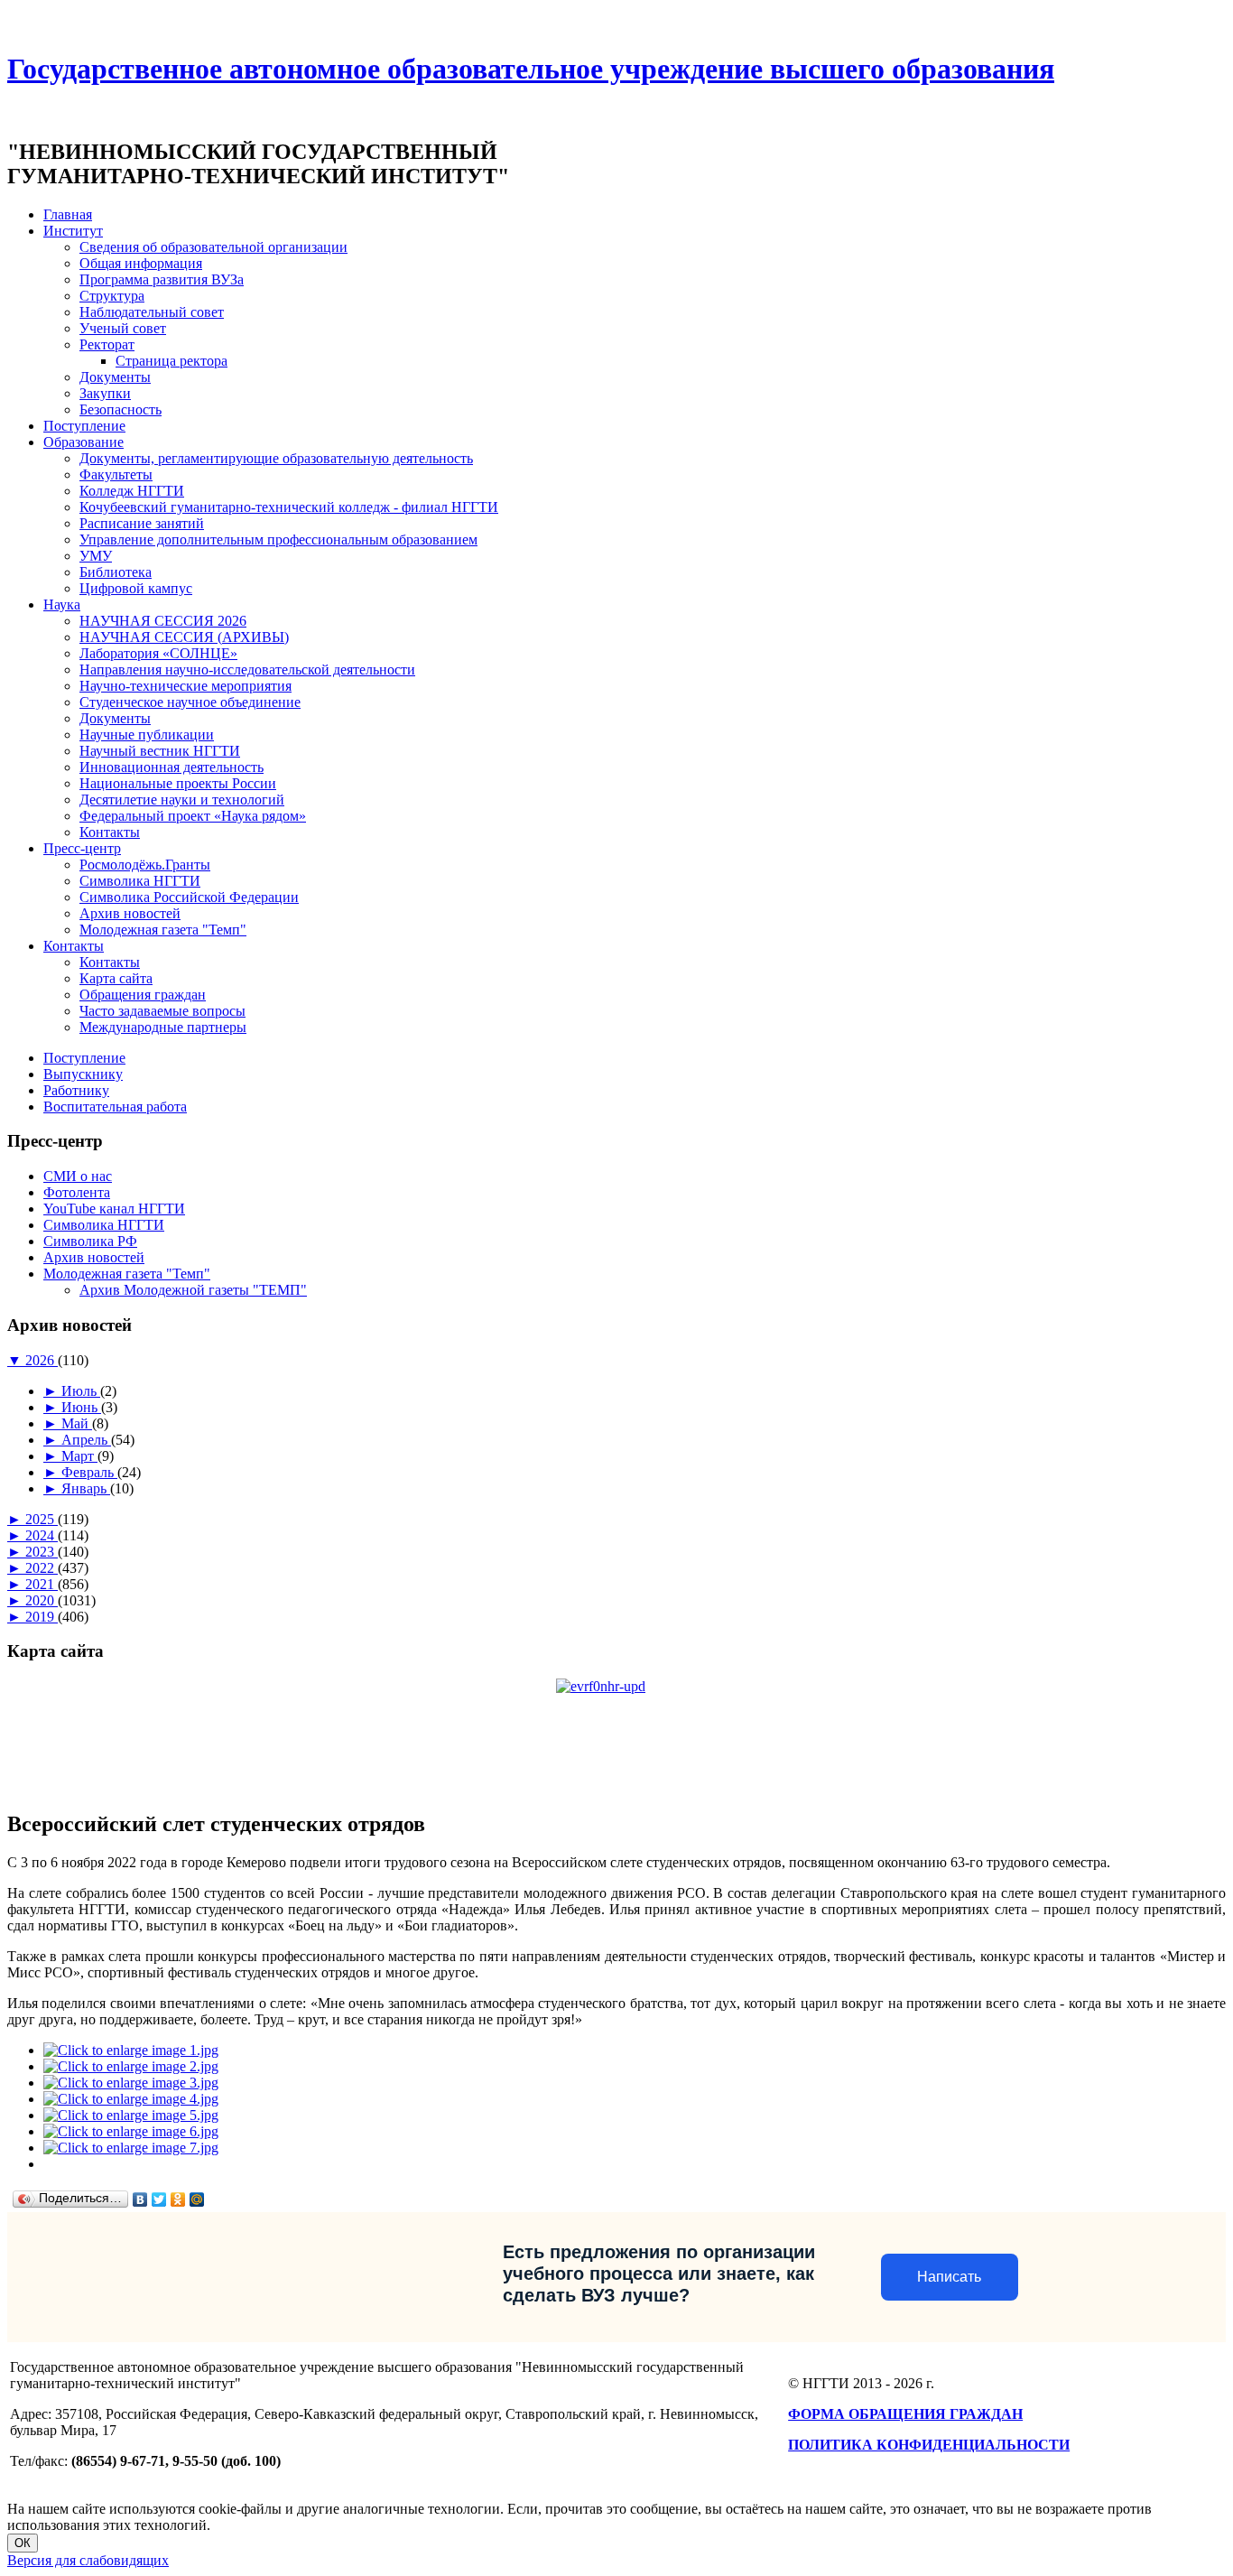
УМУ (96, 556)
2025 (42, 1519)
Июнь (81, 1407)
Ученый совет (123, 328)
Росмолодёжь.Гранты (145, 865)
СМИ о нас (78, 1176)
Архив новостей (130, 913)
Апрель (86, 1440)
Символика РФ (90, 1241)
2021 (42, 1584)
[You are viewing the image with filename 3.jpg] (131, 2083)
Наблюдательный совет (152, 312)
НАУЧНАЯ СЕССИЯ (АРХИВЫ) (184, 637)
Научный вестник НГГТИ (160, 751)
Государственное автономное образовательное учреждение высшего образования (531, 69)
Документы (115, 377)
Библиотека (116, 572)
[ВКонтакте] (140, 2199)
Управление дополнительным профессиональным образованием (278, 539)
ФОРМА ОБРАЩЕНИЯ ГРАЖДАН (905, 2414)
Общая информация (141, 263)
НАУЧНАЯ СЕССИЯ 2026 (163, 621)
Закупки (105, 393)
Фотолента (77, 1192)
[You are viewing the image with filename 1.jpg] (131, 2050)
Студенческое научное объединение (190, 702)
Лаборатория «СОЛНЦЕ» (158, 653)
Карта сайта (116, 978)
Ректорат (107, 344)
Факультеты (116, 474)
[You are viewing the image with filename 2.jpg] (131, 2066)
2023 (42, 1552)
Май (77, 1423)
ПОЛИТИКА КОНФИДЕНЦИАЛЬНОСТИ (929, 2445)
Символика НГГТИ (140, 881)
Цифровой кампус (136, 588)
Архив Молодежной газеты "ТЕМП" (193, 1290)
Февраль (89, 1472)
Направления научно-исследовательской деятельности (247, 670)
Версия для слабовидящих (88, 2560)
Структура (112, 296)
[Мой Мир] (197, 2199)
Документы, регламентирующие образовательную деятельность (276, 458)
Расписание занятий (142, 523)
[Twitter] (159, 2199)
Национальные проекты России (178, 783)
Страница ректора (172, 361)
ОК (23, 2543)
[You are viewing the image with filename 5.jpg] (131, 2115)
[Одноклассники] (178, 2199)
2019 (42, 1617)
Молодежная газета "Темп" (163, 930)
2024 (42, 1535)
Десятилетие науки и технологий (182, 800)
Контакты (110, 832)
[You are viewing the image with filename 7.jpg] (131, 2148)
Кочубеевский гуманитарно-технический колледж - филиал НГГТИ (289, 507)
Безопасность (121, 409)
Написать (949, 2277)
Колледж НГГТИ (132, 491)
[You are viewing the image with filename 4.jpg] (131, 2099)
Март (79, 1456)
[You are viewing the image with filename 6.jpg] (131, 2131)
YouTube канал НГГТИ (114, 1209)
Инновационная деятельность (172, 767)
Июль (81, 1391)
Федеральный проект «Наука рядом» (193, 816)
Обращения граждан (143, 995)
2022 (42, 1568)
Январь (86, 1488)
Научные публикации (147, 735)
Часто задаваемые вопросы (162, 1011)
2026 (42, 1360)
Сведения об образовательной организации (213, 247)
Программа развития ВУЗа (162, 279)
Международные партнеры (163, 1027)
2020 (42, 1600)
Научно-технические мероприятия (185, 686)
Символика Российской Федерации (189, 897)
